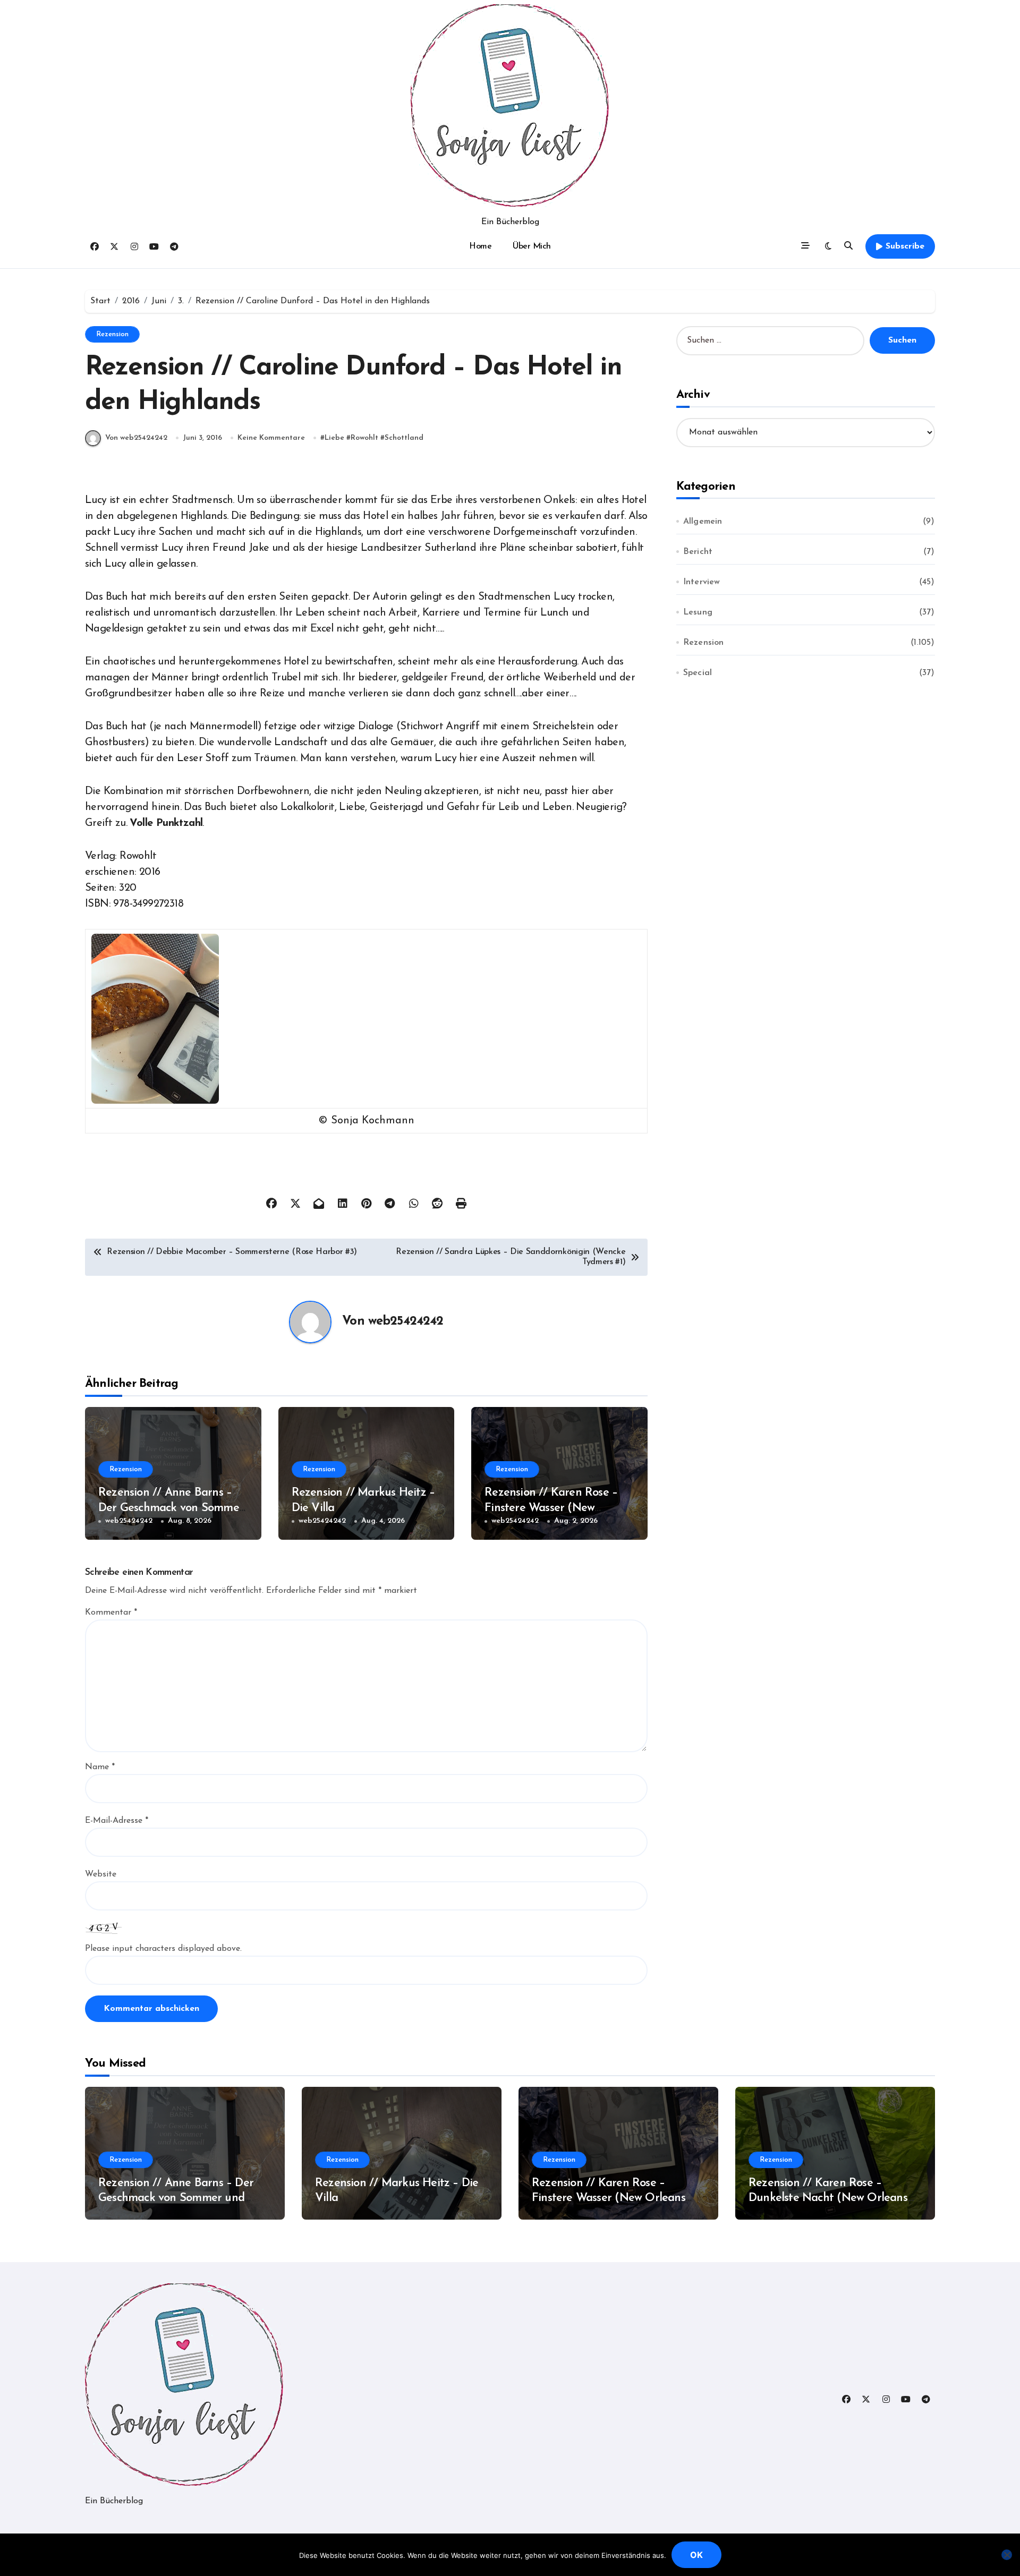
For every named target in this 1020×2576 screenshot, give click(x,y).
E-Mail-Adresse (117, 1821)
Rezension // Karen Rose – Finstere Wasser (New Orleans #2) (551, 1508)
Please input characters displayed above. (163, 1949)
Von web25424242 (136, 438)
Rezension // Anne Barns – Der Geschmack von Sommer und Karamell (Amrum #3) (171, 1508)
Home (480, 246)
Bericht (698, 552)
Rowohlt (364, 438)
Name (100, 1767)
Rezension (112, 334)
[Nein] (1007, 2555)
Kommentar (111, 1613)
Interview (702, 582)
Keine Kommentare (271, 438)
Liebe (334, 438)
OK (696, 2555)
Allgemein (703, 522)
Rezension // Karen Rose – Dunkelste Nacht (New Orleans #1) (828, 2198)
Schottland (404, 438)
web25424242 (406, 1321)
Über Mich (532, 246)
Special (698, 673)
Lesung (698, 612)
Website (101, 1874)
